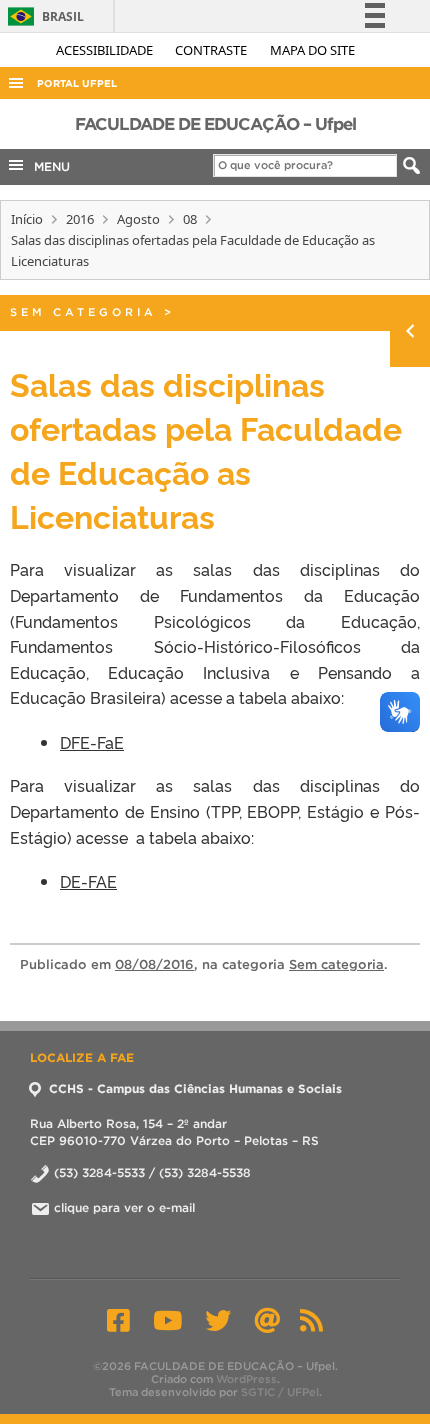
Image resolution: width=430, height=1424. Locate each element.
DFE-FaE (92, 742)
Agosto (138, 219)
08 (190, 219)
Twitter (218, 1320)
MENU (48, 166)
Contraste (212, 50)
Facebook (118, 1320)
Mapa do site (312, 50)
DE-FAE (88, 881)
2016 (80, 219)
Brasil (42, 16)
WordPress (246, 1379)
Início (27, 219)
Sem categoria (83, 312)
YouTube (167, 1320)
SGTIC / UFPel (280, 1392)
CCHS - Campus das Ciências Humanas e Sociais (193, 1088)
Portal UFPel (77, 83)
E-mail (267, 1320)
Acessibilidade (106, 50)
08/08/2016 (154, 964)
